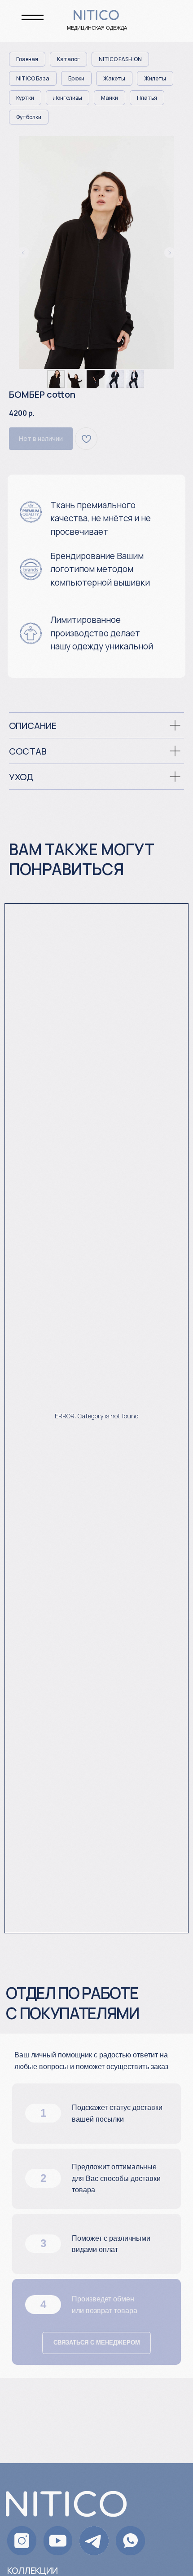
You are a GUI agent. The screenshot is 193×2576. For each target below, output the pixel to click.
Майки (110, 98)
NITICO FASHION (120, 59)
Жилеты (155, 78)
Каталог (68, 59)
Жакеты (114, 78)
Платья (147, 98)
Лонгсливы (68, 98)
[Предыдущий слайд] (23, 253)
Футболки (29, 117)
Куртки (25, 98)
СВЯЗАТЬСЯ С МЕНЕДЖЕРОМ (97, 2343)
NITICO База (33, 78)
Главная (27, 59)
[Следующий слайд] (170, 253)
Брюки (76, 78)
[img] (130, 2541)
